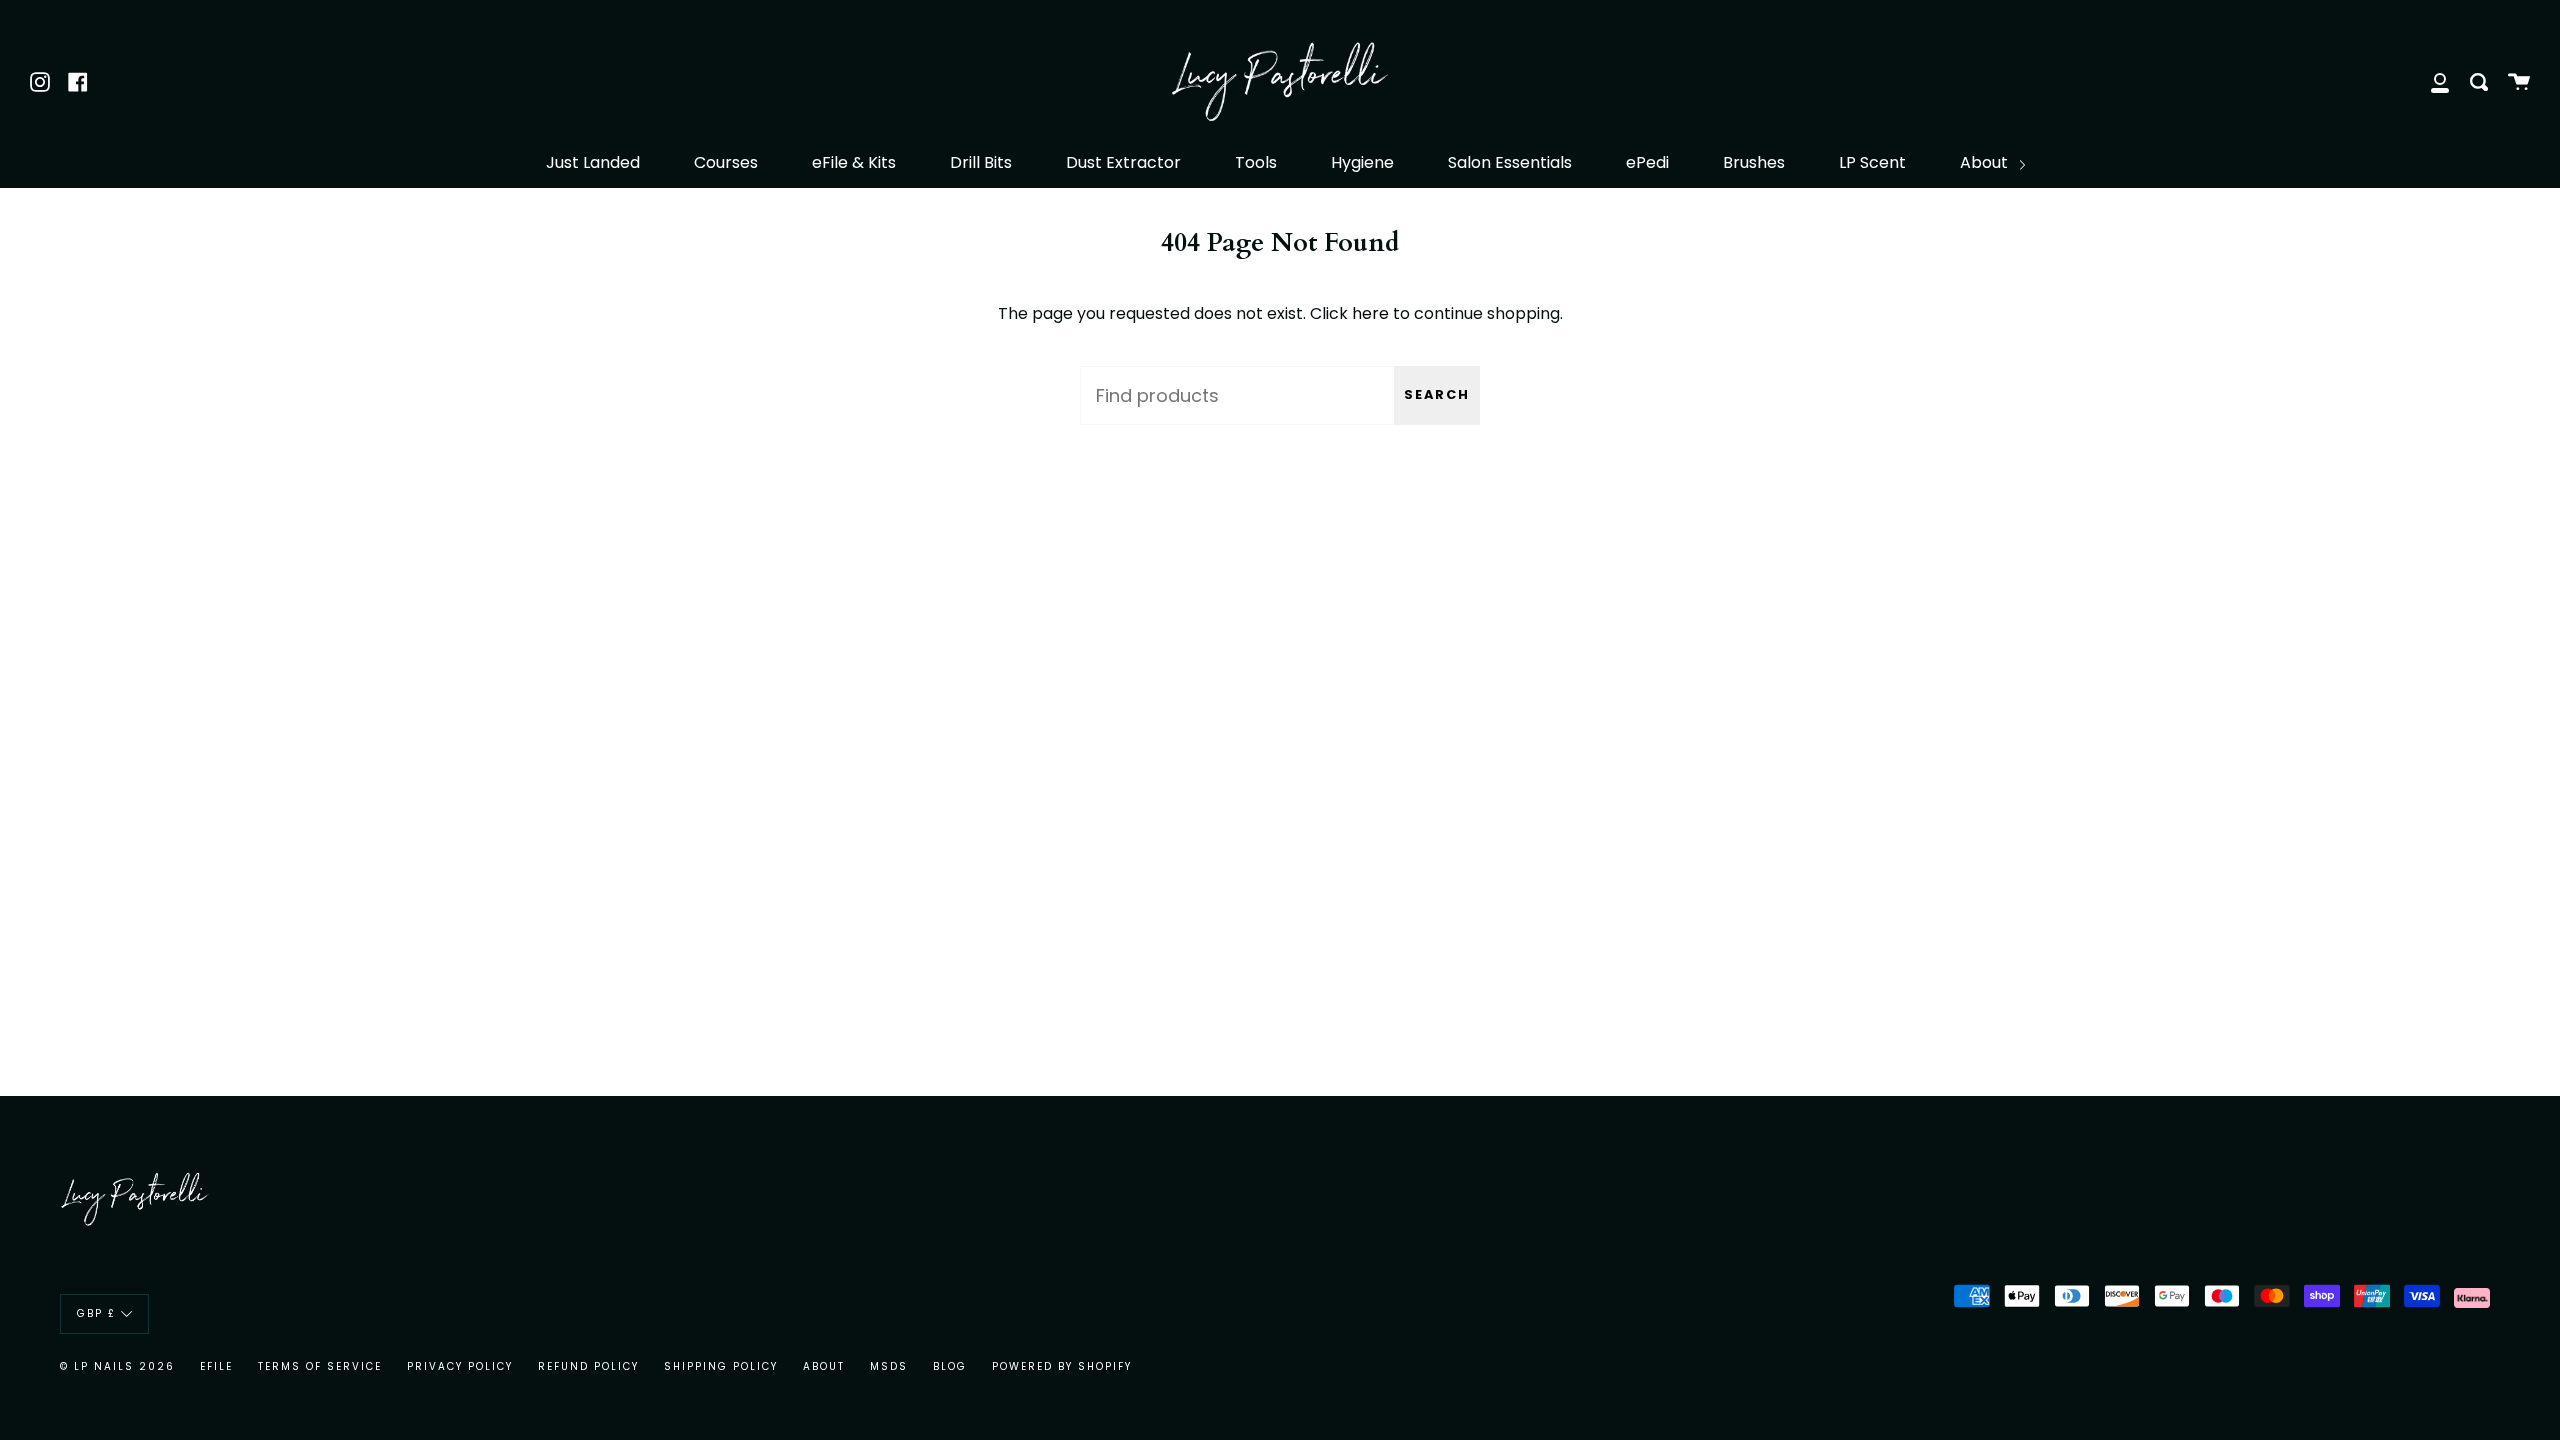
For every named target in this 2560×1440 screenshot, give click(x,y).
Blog (950, 1366)
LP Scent (1872, 162)
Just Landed (593, 162)
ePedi (1647, 162)
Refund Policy (588, 1366)
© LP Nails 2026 (117, 1366)
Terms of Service (320, 1366)
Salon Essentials (1510, 162)
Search (1437, 394)
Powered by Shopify (1062, 1366)
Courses (726, 162)
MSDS (889, 1366)
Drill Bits (981, 162)
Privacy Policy (460, 1366)
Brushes (1754, 162)
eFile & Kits (854, 162)
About (1986, 162)
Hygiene (1362, 162)
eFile (216, 1366)
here (1370, 313)
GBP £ (96, 1313)
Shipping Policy (721, 1366)
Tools (1256, 162)
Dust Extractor (1123, 162)
